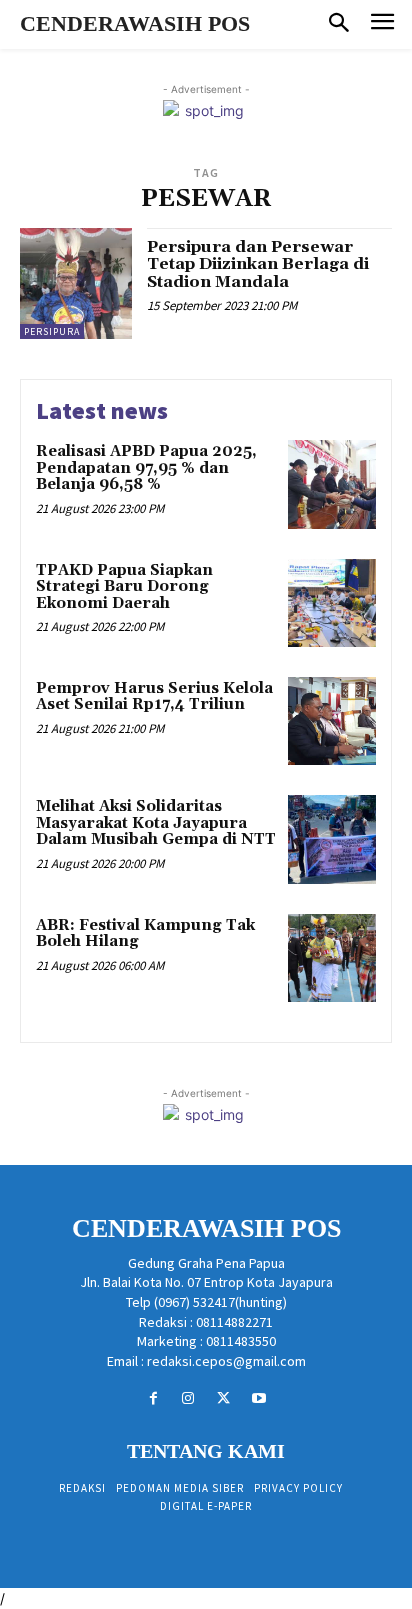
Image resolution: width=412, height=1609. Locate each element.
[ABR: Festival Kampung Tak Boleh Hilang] (332, 958)
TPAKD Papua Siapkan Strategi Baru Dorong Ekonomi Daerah (124, 587)
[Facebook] (153, 1398)
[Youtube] (258, 1398)
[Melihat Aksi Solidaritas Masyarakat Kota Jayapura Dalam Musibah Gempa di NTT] (332, 839)
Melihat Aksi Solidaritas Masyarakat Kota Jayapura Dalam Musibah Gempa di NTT (156, 823)
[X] (223, 1398)
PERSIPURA (52, 331)
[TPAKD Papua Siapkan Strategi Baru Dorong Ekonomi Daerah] (332, 603)
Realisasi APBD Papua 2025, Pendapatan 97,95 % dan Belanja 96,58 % (146, 468)
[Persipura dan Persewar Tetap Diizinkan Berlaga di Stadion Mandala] (76, 284)
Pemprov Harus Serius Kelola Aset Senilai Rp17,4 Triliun (154, 697)
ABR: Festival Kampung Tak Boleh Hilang (145, 934)
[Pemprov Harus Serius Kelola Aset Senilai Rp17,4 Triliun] (332, 721)
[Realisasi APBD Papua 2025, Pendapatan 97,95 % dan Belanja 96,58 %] (332, 484)
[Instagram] (188, 1398)
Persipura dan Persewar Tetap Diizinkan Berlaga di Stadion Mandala (258, 264)
